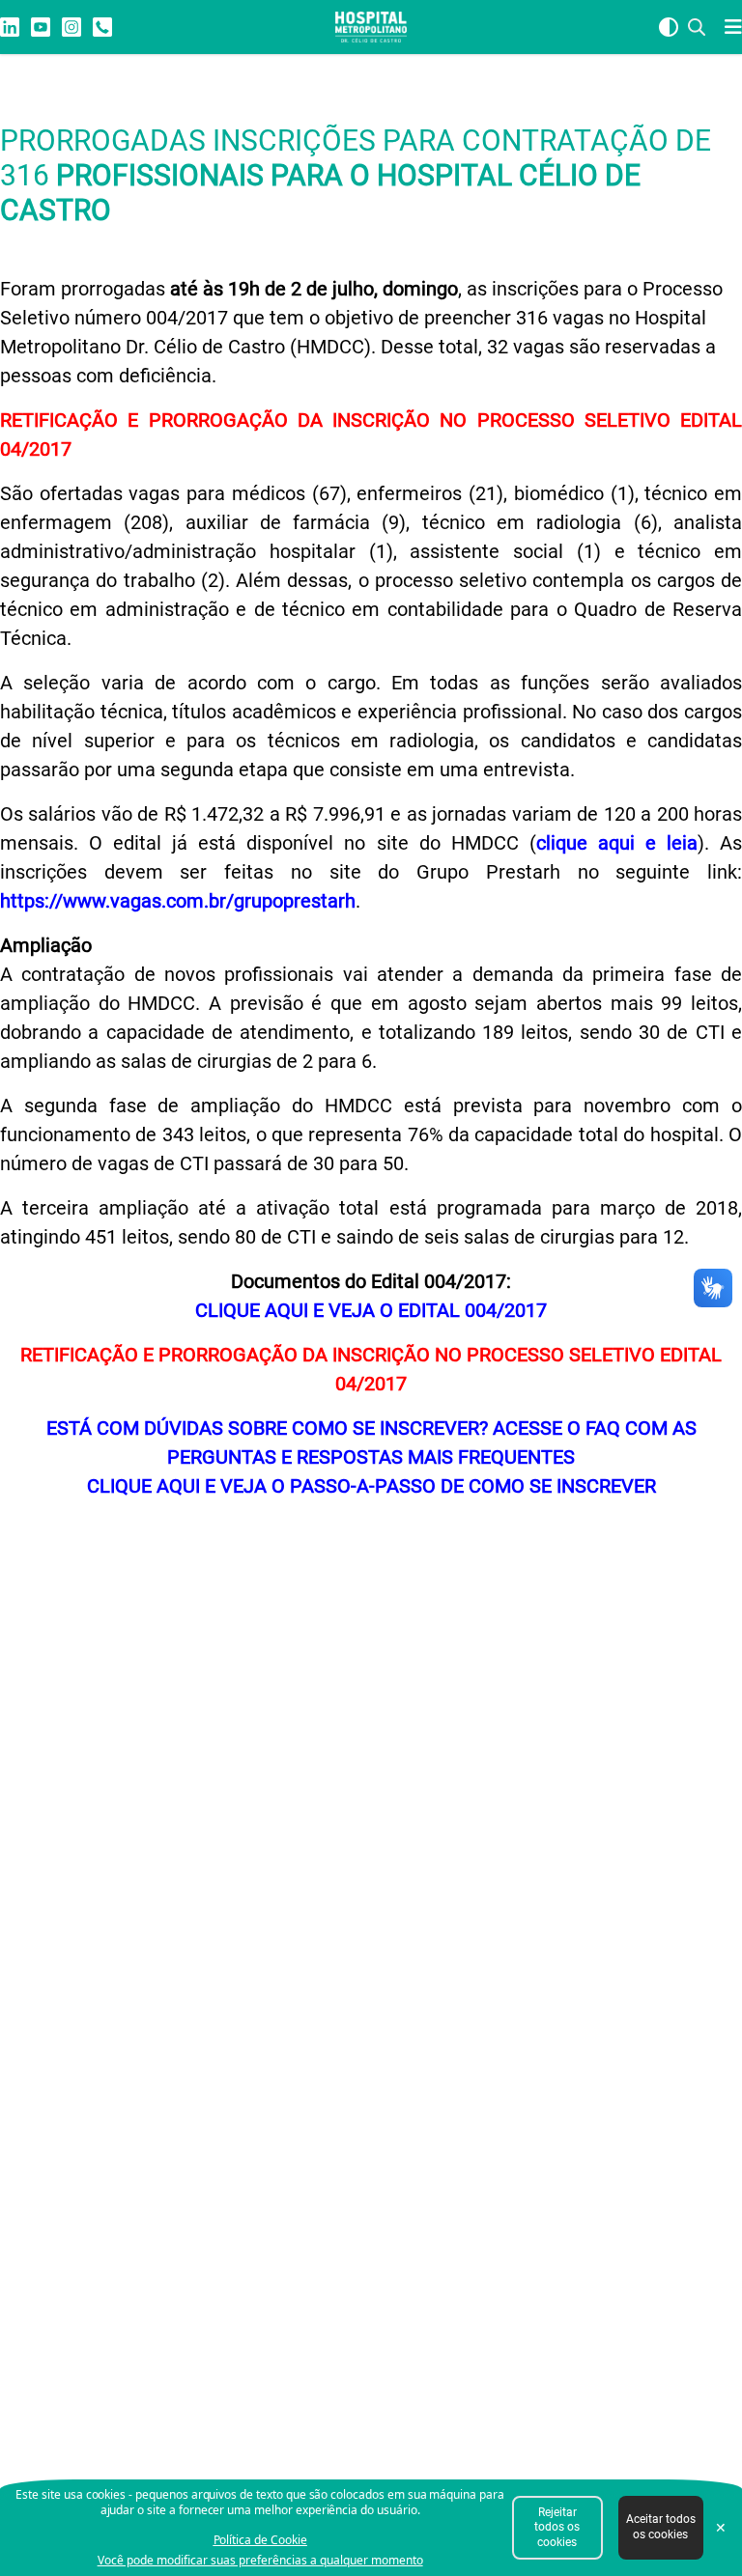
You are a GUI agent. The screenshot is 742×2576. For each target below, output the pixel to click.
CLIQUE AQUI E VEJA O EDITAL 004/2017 (371, 1310)
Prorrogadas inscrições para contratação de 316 (356, 175)
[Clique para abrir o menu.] (728, 27)
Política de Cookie (260, 2540)
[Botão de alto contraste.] (669, 27)
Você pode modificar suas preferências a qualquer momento (260, 2561)
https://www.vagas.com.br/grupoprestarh (178, 901)
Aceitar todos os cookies (661, 2527)
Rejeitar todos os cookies (557, 2527)
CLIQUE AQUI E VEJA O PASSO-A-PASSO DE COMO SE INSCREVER (371, 1486)
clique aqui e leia (617, 843)
